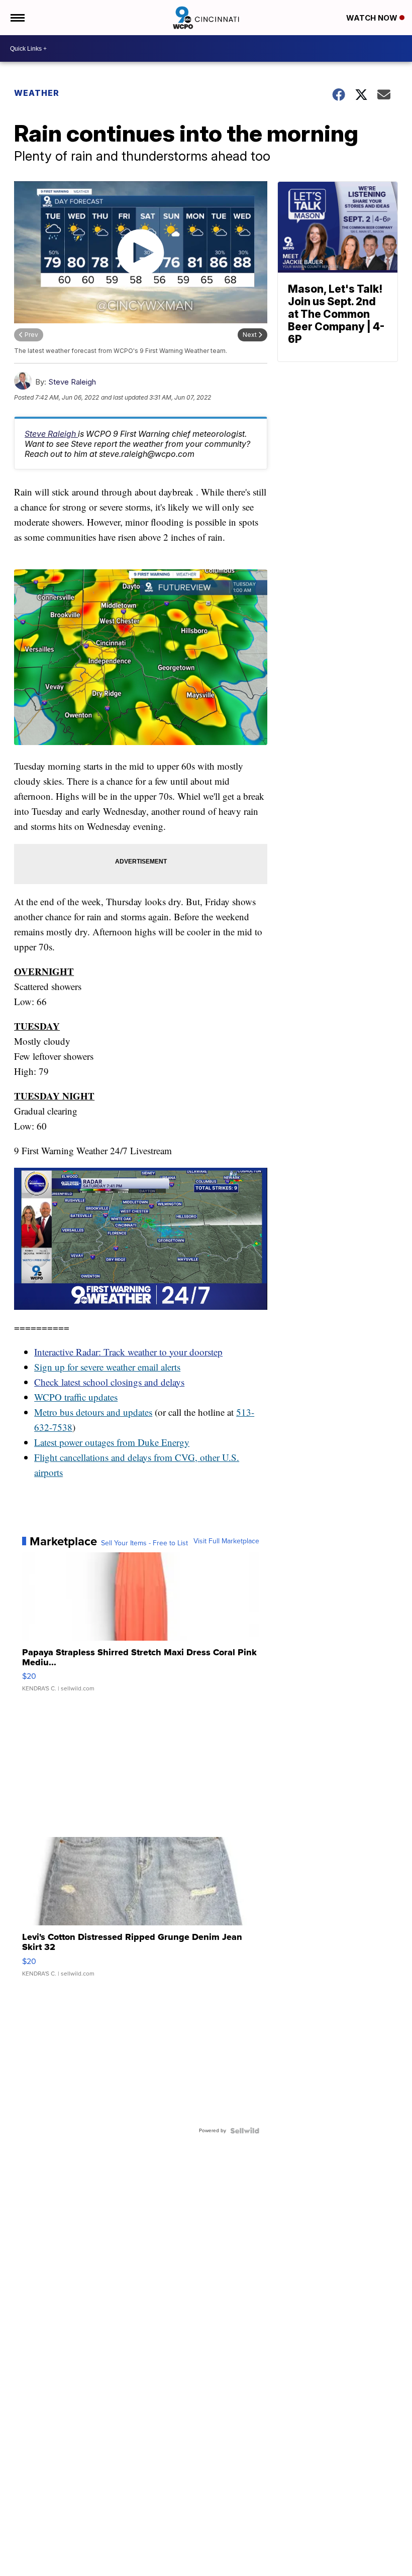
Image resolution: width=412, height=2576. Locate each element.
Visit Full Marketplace (226, 1541)
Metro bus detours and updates (93, 1412)
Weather (37, 93)
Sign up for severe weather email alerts (107, 1367)
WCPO (48, 1397)
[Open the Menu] (17, 18)
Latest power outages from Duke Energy (112, 1442)
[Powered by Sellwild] (245, 2131)
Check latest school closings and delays (109, 1382)
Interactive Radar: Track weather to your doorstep (128, 1352)
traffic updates (90, 1397)
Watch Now (373, 18)
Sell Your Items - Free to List (144, 1543)
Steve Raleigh (72, 382)
